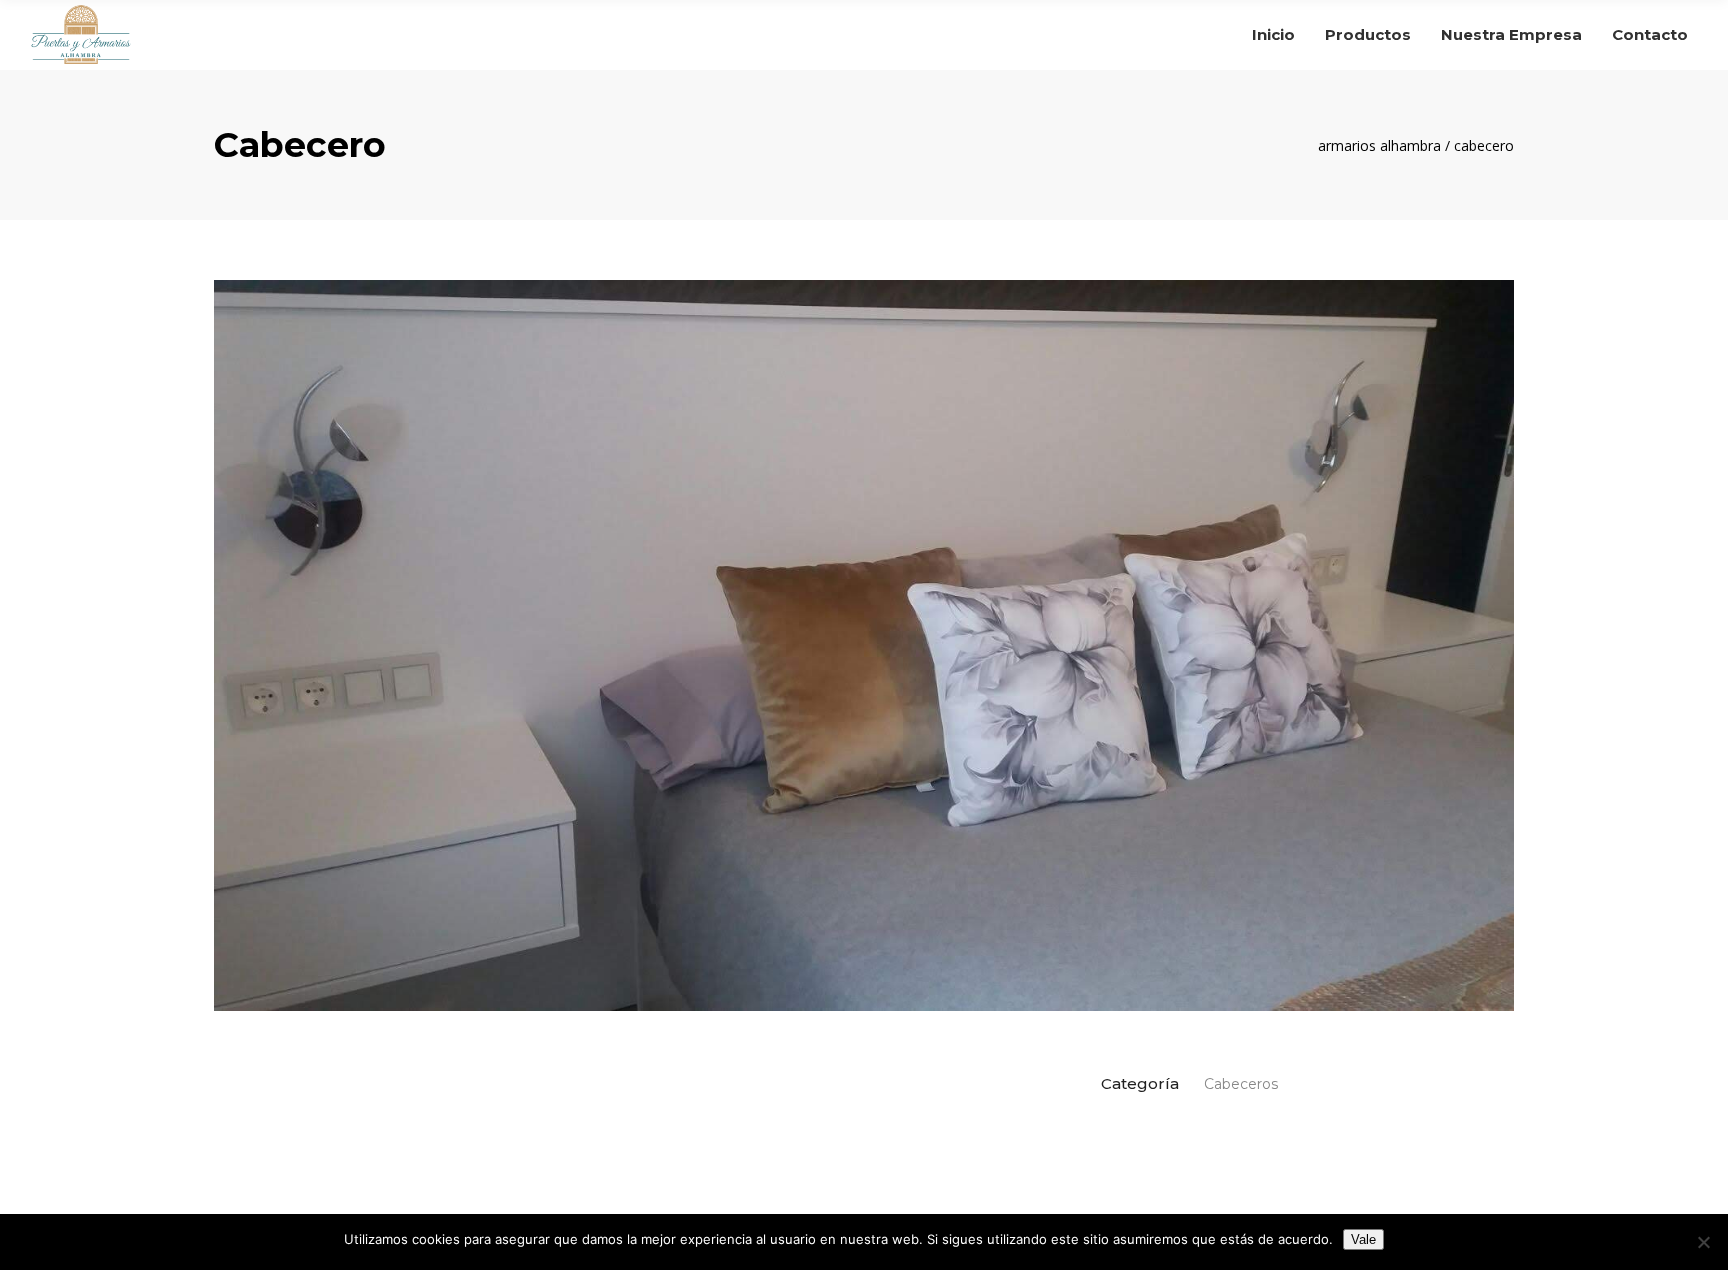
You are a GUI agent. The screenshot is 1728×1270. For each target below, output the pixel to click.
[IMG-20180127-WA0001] (864, 645)
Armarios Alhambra (1379, 146)
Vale (1363, 1239)
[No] (1703, 1242)
